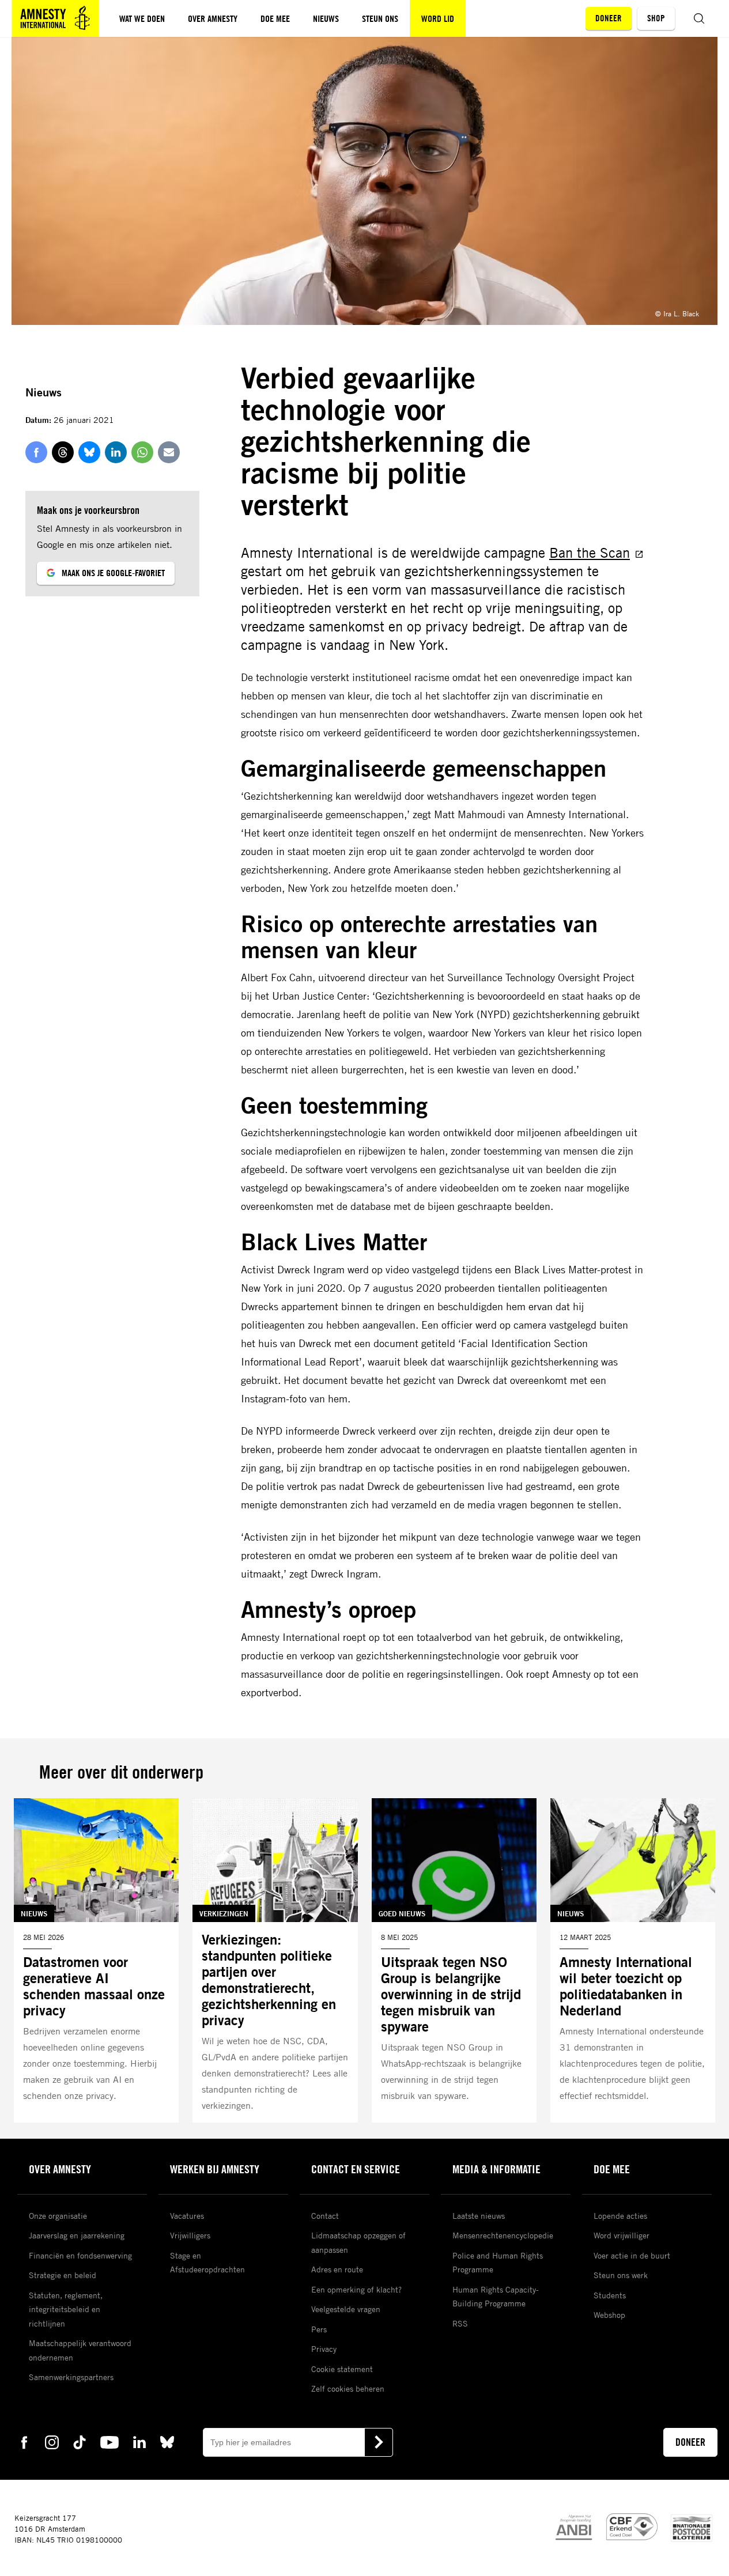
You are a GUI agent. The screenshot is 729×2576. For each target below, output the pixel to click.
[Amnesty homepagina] (55, 18)
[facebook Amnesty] (24, 2441)
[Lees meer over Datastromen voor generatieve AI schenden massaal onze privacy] (96, 1961)
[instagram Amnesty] (52, 2441)
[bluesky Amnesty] (167, 2441)
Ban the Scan (590, 553)
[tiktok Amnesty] (80, 2441)
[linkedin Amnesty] (139, 2441)
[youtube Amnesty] (109, 2441)
